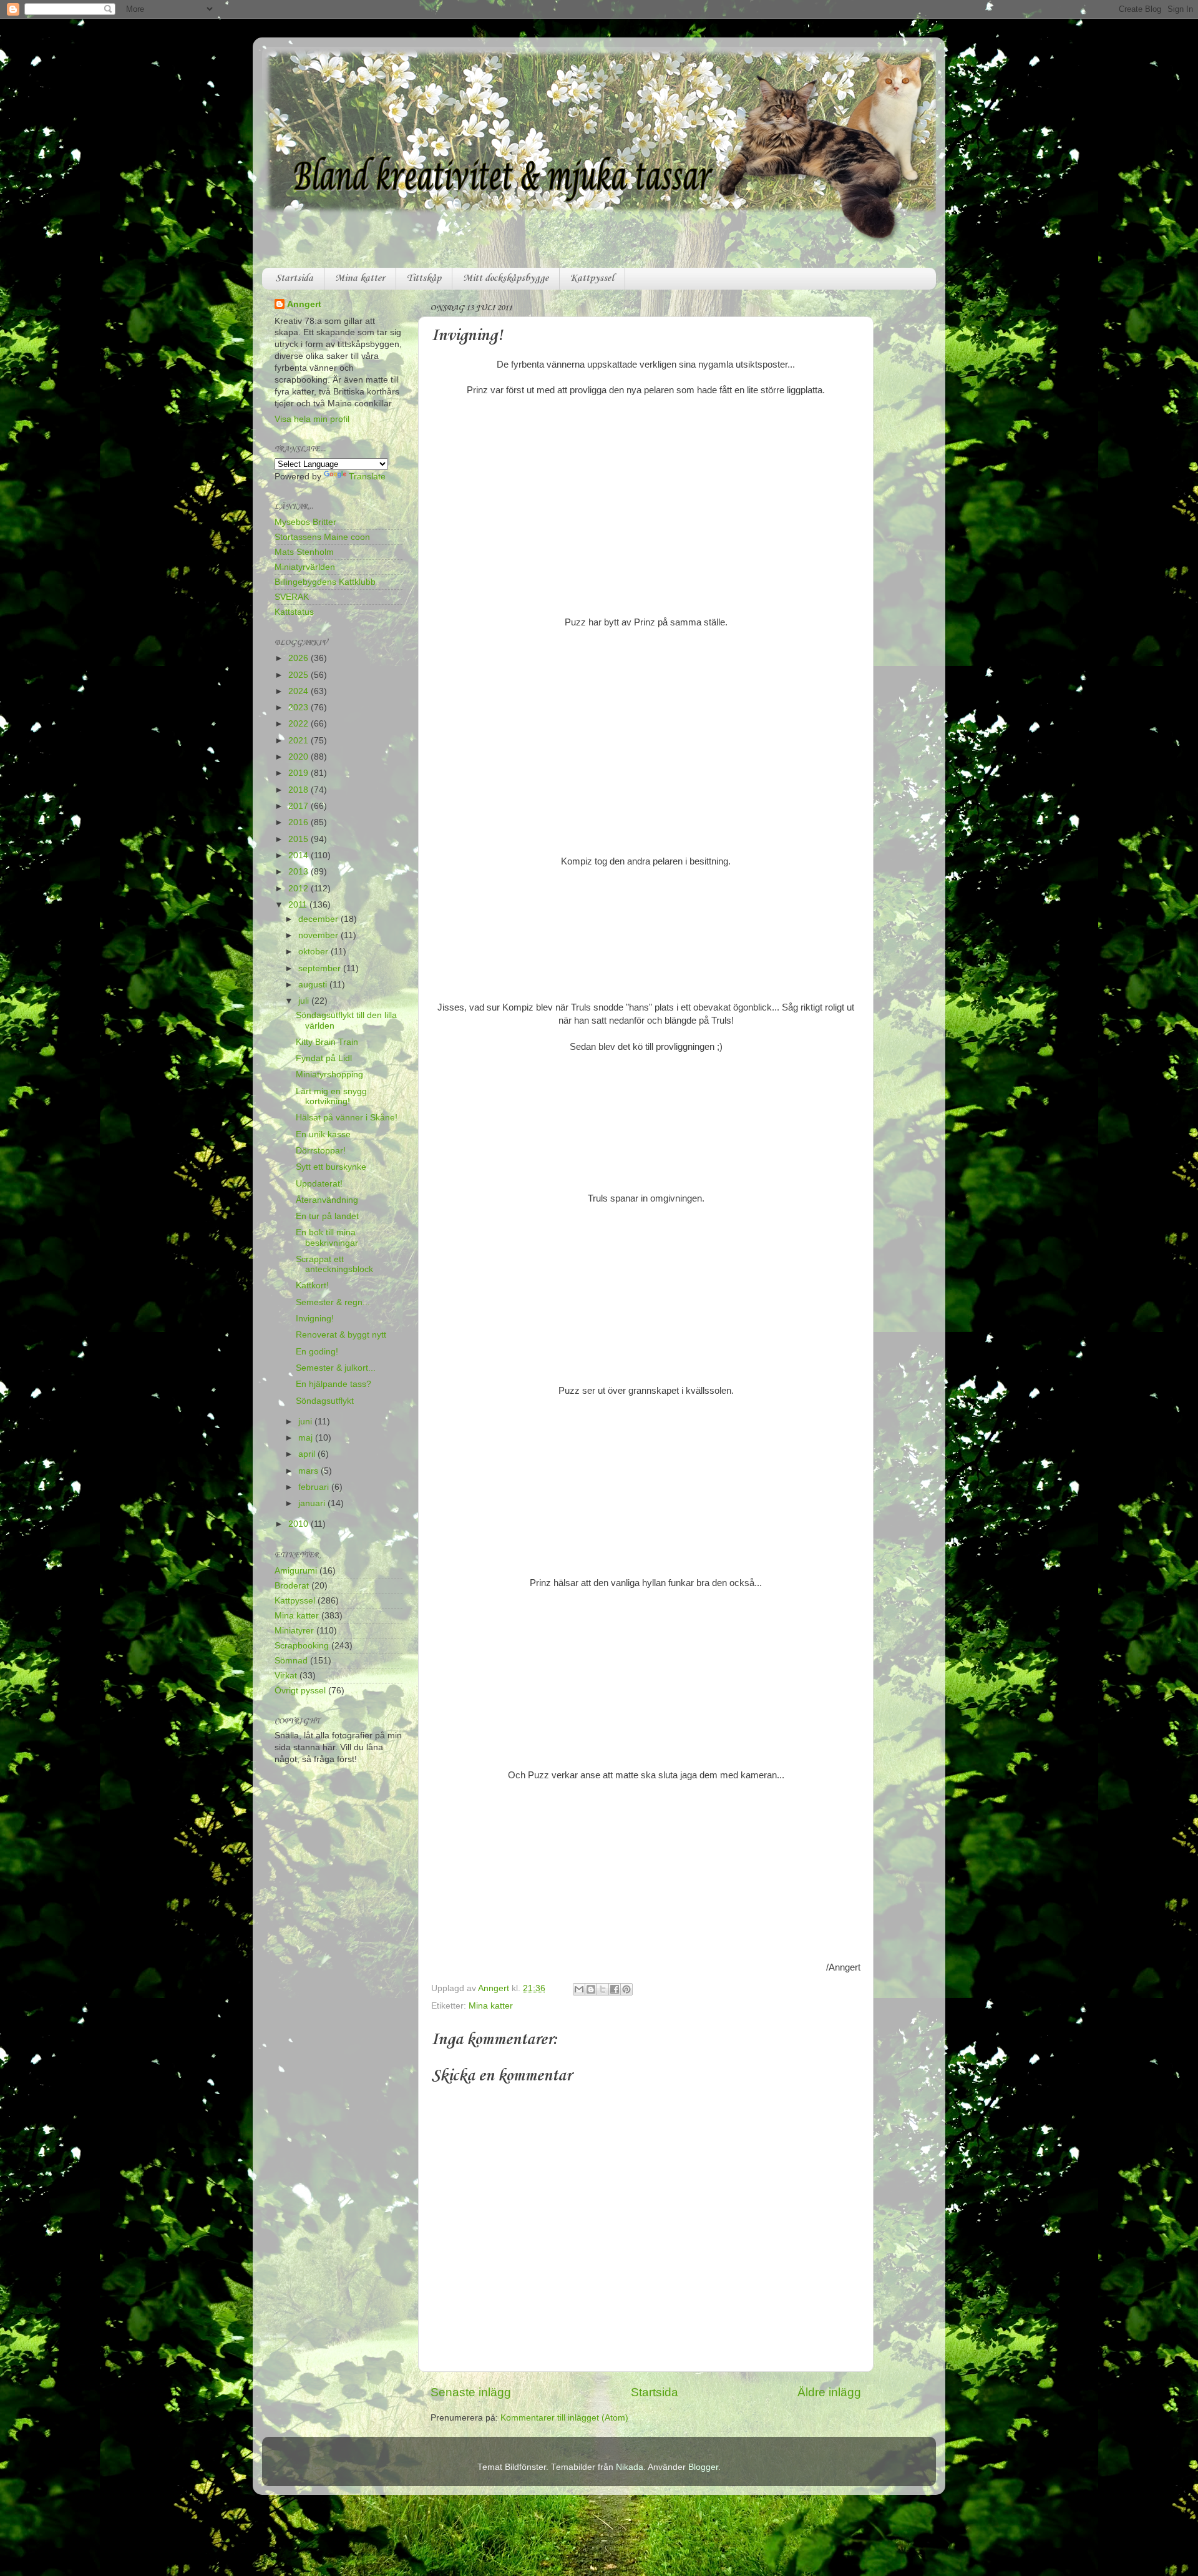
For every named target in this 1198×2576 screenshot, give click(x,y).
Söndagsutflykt (325, 1401)
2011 (299, 905)
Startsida (294, 278)
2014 (299, 855)
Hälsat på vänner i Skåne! (347, 1118)
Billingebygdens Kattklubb (325, 582)
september (321, 968)
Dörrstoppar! (321, 1151)
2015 (299, 839)
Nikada (630, 2467)
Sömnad (291, 1661)
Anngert (304, 304)
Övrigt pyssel (300, 1691)
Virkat (286, 1676)
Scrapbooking (302, 1646)
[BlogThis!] (591, 1989)
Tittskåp (424, 278)
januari (313, 1503)
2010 (299, 1524)
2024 (299, 691)
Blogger (703, 2467)
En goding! (317, 1352)
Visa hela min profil (312, 419)
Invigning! (315, 1319)
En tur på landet (327, 1216)
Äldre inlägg (829, 2392)
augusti (314, 985)
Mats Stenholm (304, 552)
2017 (299, 806)
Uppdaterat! (319, 1184)
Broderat (292, 1586)
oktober (314, 952)
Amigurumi (296, 1571)
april (308, 1454)
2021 (299, 741)
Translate (367, 477)
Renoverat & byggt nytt (341, 1335)
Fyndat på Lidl (324, 1058)
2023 (299, 708)
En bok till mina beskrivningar (327, 1237)
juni (306, 1422)
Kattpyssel (592, 278)
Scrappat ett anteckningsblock (334, 1264)
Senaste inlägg (471, 2392)
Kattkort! (312, 1286)
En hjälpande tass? (334, 1384)
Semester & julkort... (336, 1368)
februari (315, 1487)
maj (307, 1438)
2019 (299, 773)
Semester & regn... (333, 1302)
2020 (299, 757)
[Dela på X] (603, 1989)
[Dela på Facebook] (615, 1989)
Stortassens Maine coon (322, 537)
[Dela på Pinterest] (626, 1989)
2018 (299, 790)
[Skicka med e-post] (579, 1989)
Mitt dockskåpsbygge (506, 278)
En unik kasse (323, 1134)
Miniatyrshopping (329, 1075)
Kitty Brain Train (327, 1042)
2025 (299, 675)
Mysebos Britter (305, 522)
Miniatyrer (294, 1631)
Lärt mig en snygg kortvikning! (331, 1096)
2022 (299, 724)
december (319, 919)
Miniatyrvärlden (305, 567)
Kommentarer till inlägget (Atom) (564, 2418)
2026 (299, 658)
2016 (299, 822)
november (319, 935)
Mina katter (360, 278)
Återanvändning (327, 1200)
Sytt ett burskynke (331, 1167)
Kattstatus (294, 612)
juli (305, 1001)
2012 (299, 889)
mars (309, 1471)
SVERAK (292, 597)
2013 (299, 872)
